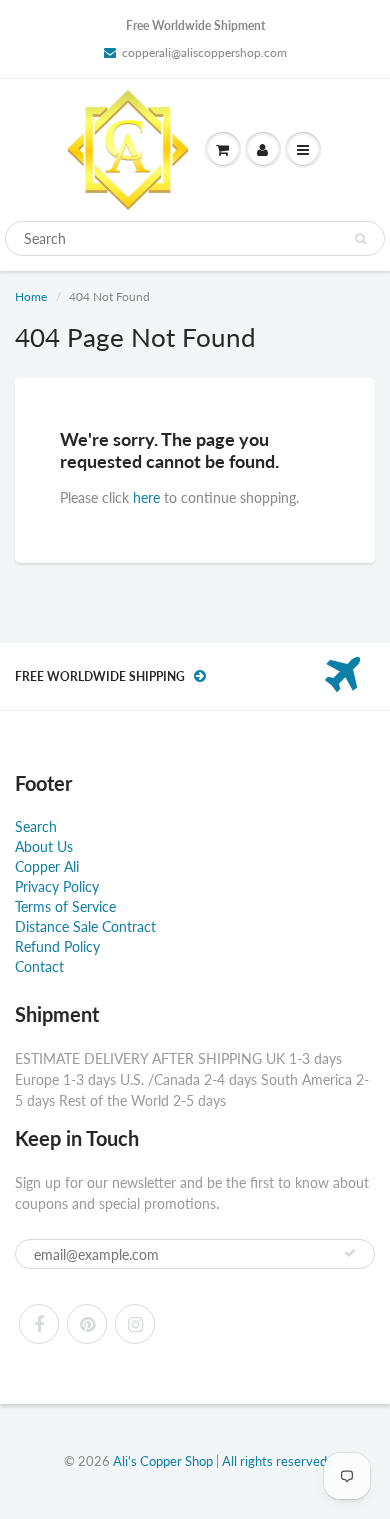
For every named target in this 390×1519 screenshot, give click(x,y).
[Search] (360, 239)
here (146, 497)
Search (36, 826)
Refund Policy (57, 946)
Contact (39, 966)
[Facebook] (39, 1324)
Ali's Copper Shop (163, 1461)
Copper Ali (47, 866)
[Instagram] (135, 1324)
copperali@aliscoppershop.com (204, 52)
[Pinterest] (87, 1324)
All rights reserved (274, 1461)
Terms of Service (65, 906)
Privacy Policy (57, 886)
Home (31, 296)
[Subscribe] (350, 1253)
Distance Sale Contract (85, 926)
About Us (44, 846)
